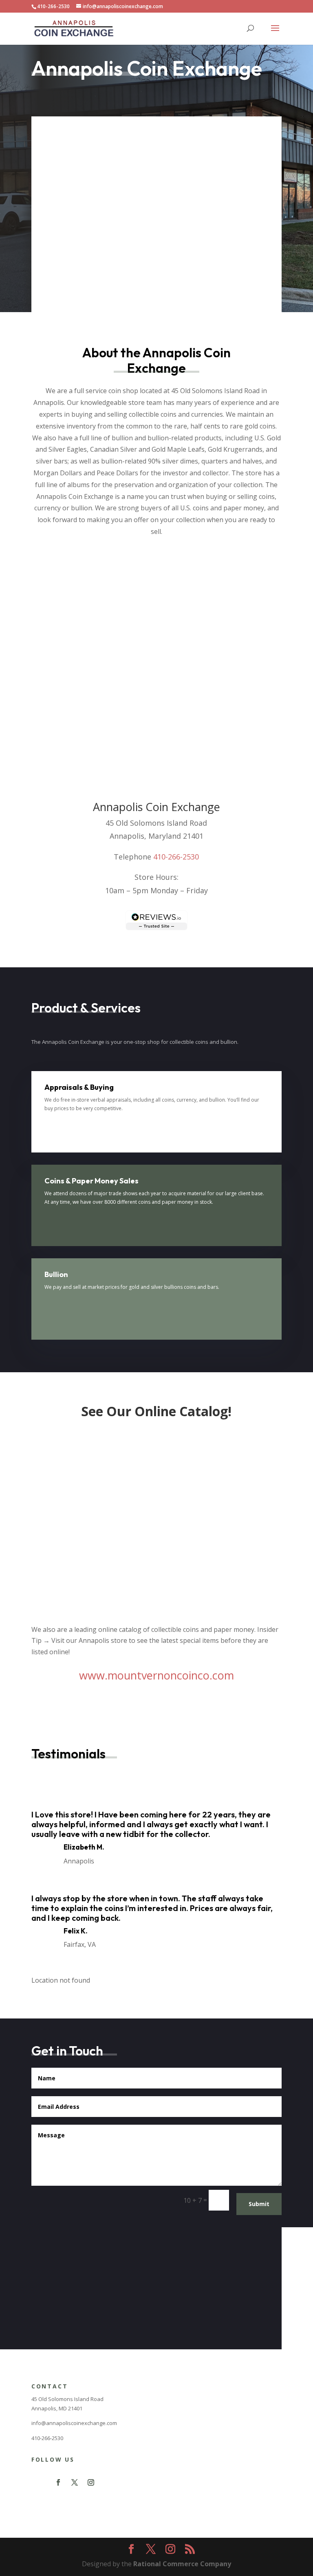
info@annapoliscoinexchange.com (74, 2423)
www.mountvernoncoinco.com (156, 1675)
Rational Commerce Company (182, 2564)
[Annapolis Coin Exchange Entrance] (236, 2347)
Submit (259, 2204)
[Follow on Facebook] (58, 2482)
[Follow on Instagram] (91, 2482)
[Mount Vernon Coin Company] (156, 1609)
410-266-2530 (176, 857)
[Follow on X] (75, 2482)
